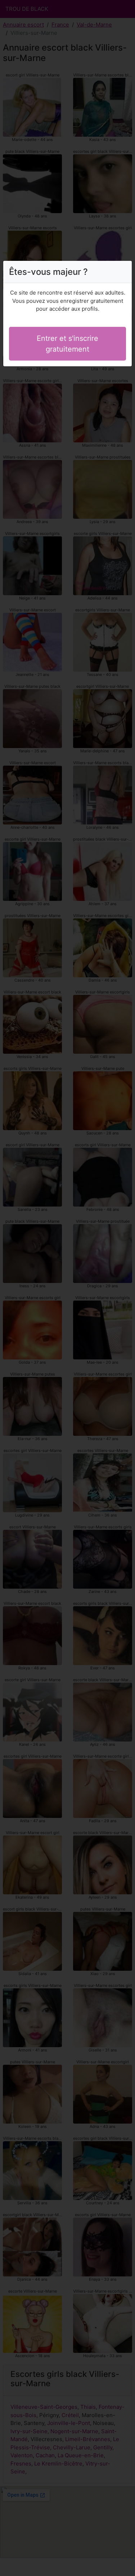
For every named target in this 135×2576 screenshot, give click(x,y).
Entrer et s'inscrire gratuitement (67, 344)
